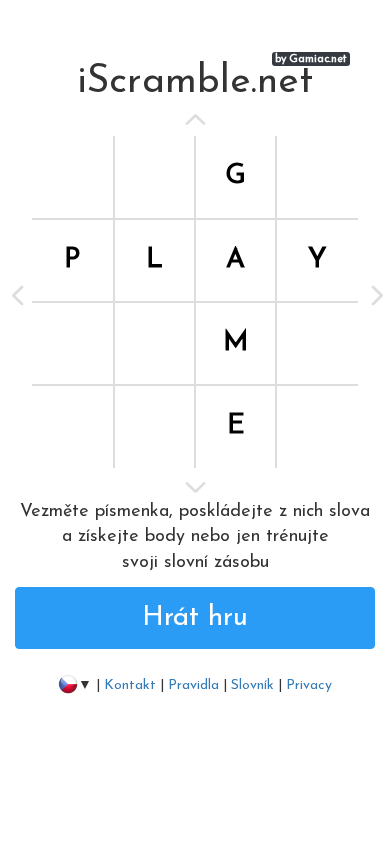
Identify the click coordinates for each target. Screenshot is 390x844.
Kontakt (130, 685)
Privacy (309, 685)
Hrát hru (195, 618)
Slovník (252, 685)
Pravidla (193, 685)
